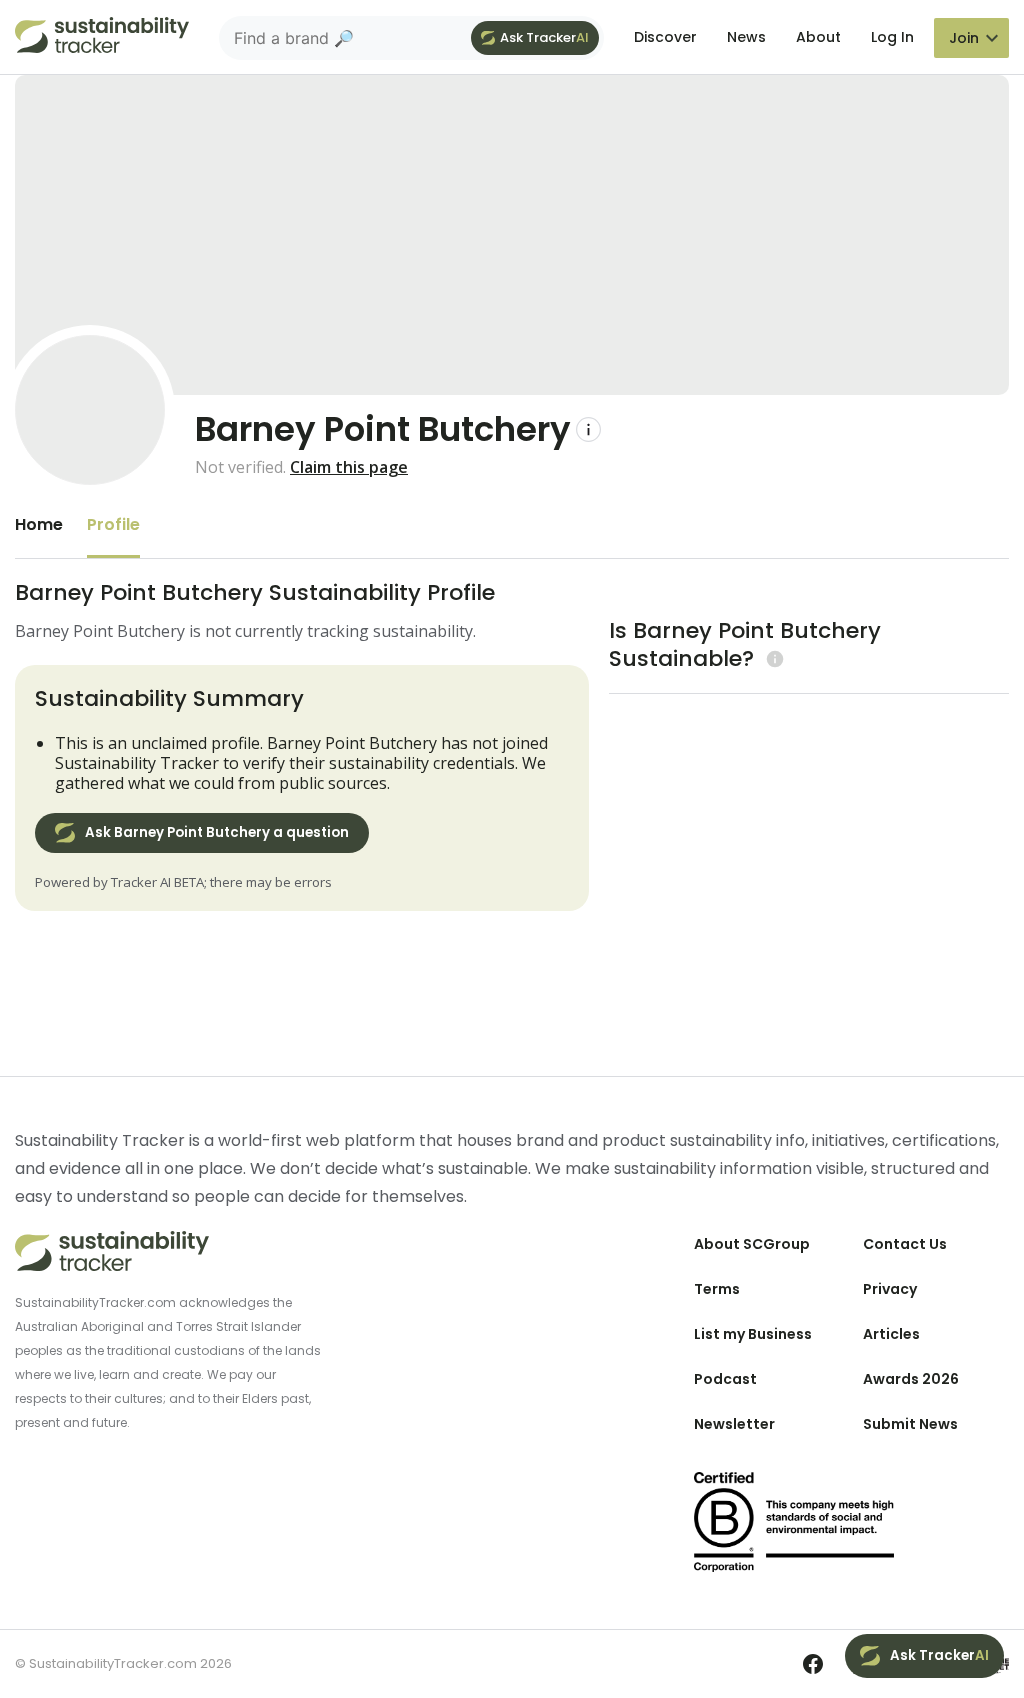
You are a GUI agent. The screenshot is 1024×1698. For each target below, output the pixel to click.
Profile (113, 524)
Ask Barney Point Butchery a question (217, 832)
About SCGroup (752, 1244)
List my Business (753, 1334)
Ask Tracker (544, 37)
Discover (665, 37)
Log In (892, 37)
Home (39, 524)
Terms (717, 1289)
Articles (891, 1334)
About (818, 37)
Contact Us (905, 1244)
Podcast (725, 1379)
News (746, 37)
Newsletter (734, 1424)
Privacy (890, 1289)
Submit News (910, 1424)
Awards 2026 (911, 1379)
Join (964, 38)
